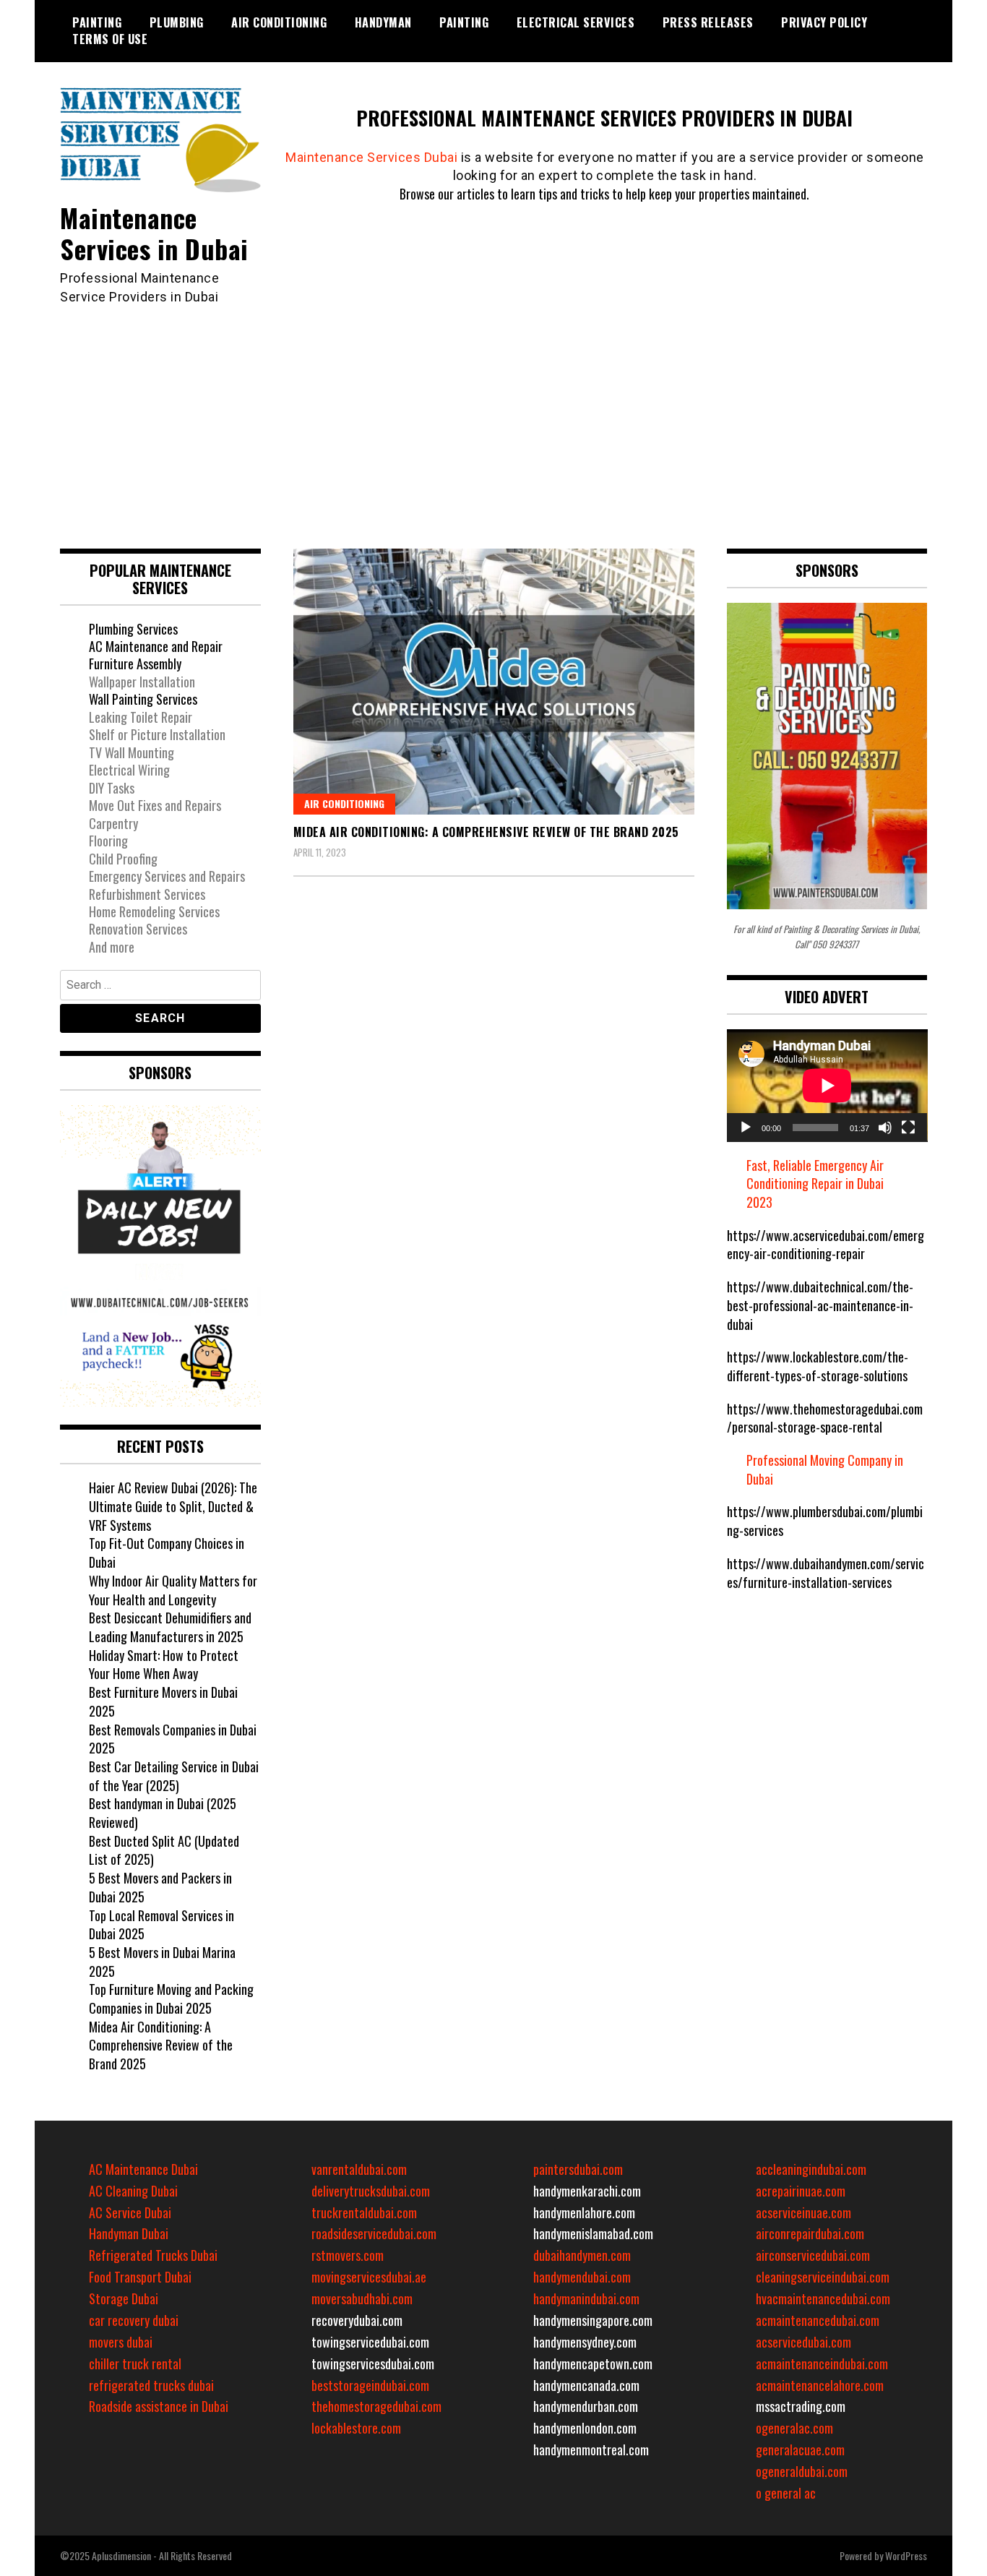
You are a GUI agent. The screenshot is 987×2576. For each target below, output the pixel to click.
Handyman (383, 22)
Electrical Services (576, 22)
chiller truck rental (135, 2364)
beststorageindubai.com (370, 2385)
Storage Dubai (124, 2298)
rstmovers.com (348, 2255)
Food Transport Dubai (140, 2277)
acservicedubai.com (803, 2342)
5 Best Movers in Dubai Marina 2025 (162, 1962)
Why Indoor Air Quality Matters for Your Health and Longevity (173, 1590)
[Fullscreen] (908, 1128)
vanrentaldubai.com (359, 2169)
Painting (97, 22)
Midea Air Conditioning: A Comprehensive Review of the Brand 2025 (486, 832)
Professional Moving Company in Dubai (825, 1469)
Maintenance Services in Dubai (154, 233)
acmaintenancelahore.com (820, 2385)
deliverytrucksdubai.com (371, 2191)
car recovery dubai (134, 2320)
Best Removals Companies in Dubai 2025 (173, 1739)
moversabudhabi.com (362, 2298)
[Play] (746, 1128)
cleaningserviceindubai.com (823, 2277)
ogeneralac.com (794, 2428)
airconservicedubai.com (813, 2255)
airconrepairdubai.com (810, 2233)
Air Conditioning (279, 22)
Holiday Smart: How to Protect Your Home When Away (164, 1665)
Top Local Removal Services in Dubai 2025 (161, 1925)
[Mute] (885, 1128)
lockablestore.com (356, 2428)
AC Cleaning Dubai (133, 2191)
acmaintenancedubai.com (818, 2320)
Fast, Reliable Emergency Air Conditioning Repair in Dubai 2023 (815, 1184)
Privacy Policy (824, 22)
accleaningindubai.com (811, 2169)
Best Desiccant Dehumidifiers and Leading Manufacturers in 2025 (170, 1627)
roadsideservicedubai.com (374, 2233)
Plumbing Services (133, 629)
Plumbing (177, 22)
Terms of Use (110, 39)
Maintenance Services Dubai (371, 157)
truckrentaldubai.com (364, 2212)
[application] (827, 1086)
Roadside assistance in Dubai (159, 2406)
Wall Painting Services (143, 699)
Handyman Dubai (129, 2233)
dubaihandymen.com (582, 2255)
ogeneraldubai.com (802, 2471)
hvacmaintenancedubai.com (823, 2298)
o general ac (786, 2493)
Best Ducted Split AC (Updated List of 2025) (164, 1850)
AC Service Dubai (130, 2212)
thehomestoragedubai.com (376, 2406)
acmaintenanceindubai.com (822, 2364)
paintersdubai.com (578, 2169)
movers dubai (121, 2342)
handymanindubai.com (586, 2298)
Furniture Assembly (135, 664)
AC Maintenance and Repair (156, 646)
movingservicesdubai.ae (369, 2277)
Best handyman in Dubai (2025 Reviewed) (163, 1813)
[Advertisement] (493, 415)
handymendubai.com (582, 2277)
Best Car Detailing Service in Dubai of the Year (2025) (174, 1776)
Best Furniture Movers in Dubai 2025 (163, 1701)
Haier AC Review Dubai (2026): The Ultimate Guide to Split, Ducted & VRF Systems (173, 1506)
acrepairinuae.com (801, 2191)
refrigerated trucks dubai (151, 2385)
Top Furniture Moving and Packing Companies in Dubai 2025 (171, 1998)
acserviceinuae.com (803, 2212)
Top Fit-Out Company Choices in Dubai (167, 1553)
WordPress (906, 2555)
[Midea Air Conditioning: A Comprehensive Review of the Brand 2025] (494, 682)
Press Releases (708, 22)
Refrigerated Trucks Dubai (153, 2255)
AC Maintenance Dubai (143, 2169)
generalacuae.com (800, 2450)
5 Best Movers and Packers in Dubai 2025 (160, 1887)
